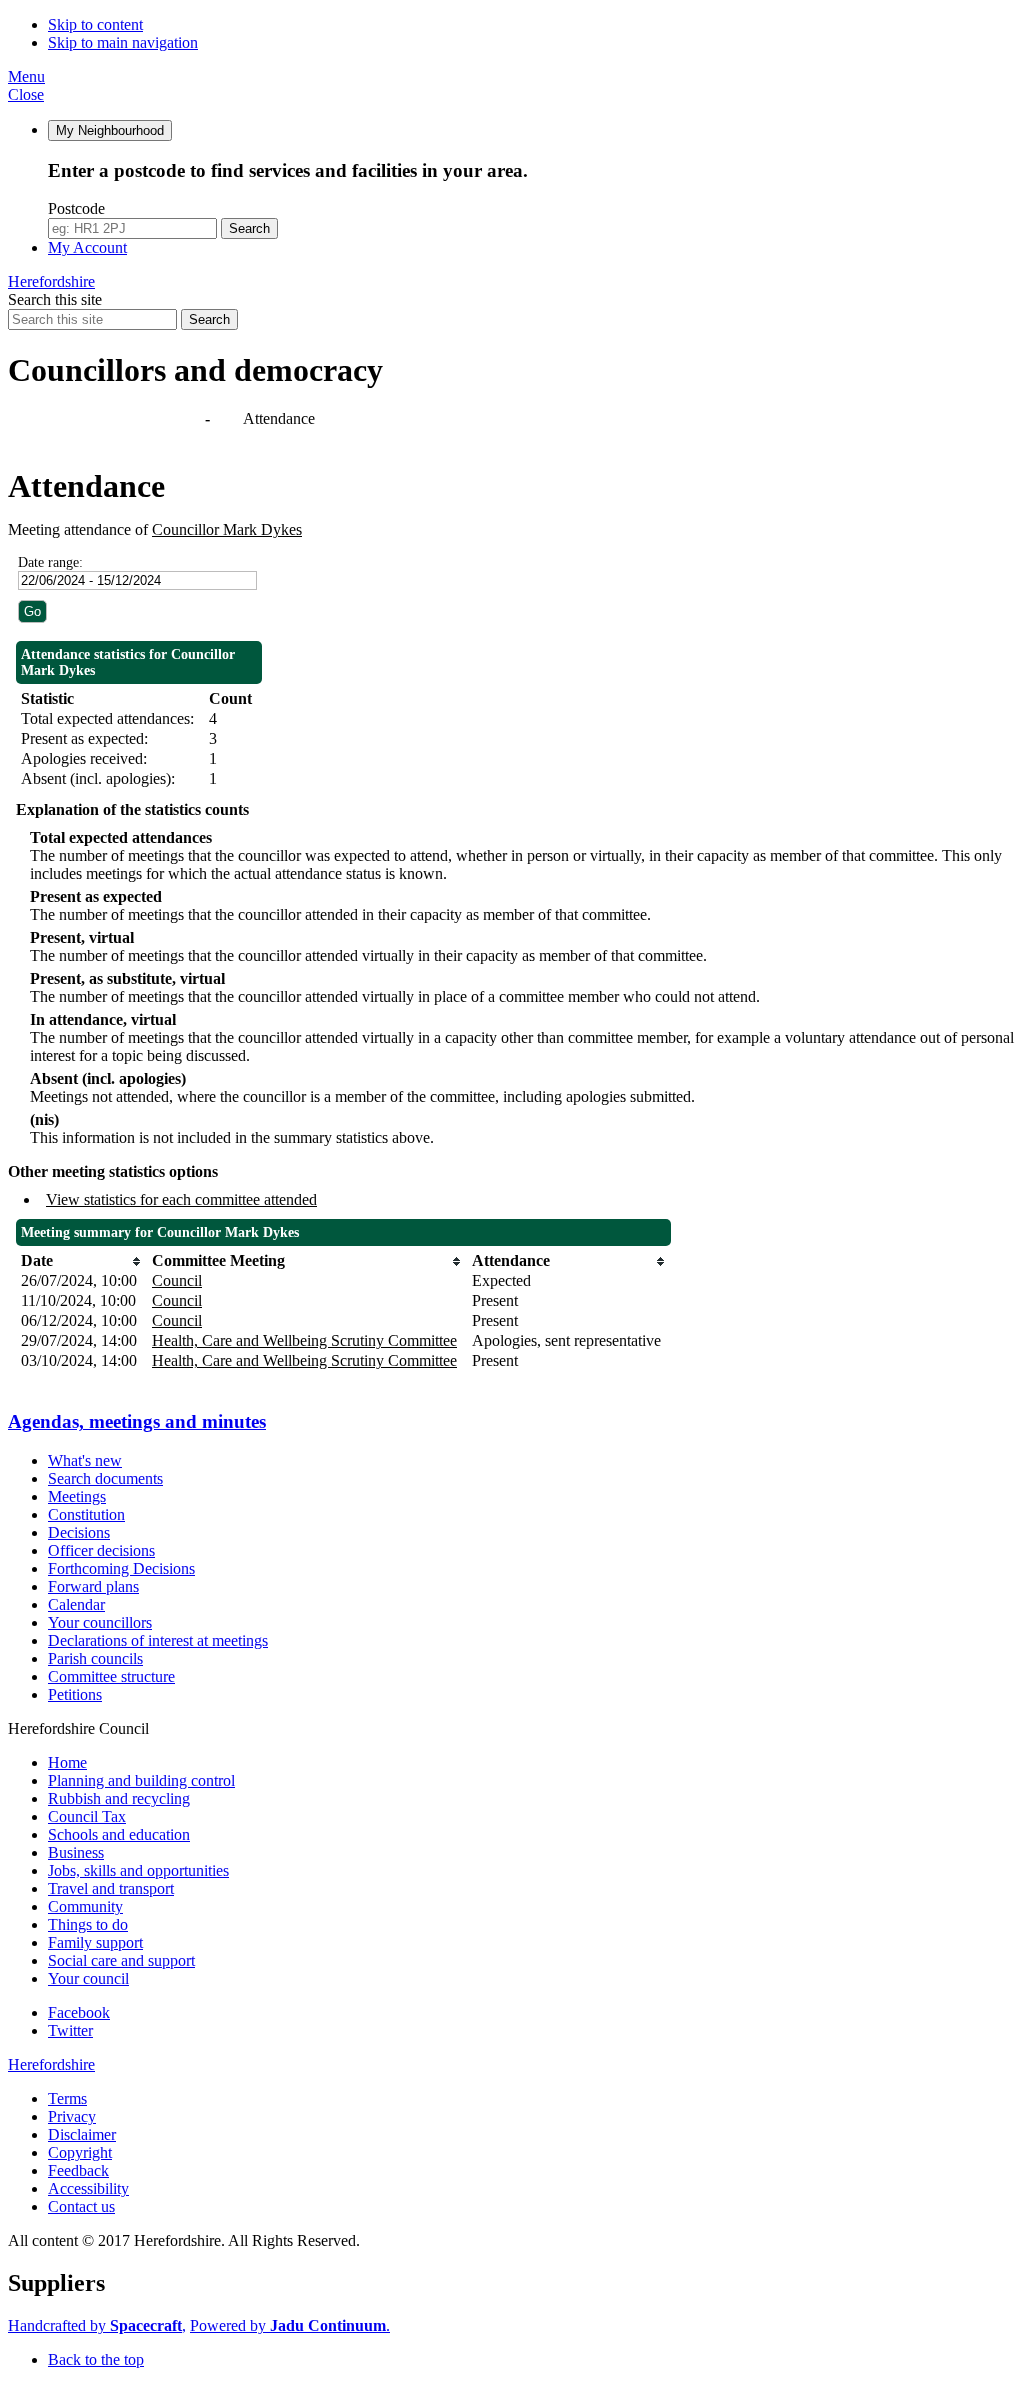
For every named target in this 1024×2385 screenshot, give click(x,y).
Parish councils (95, 1658)
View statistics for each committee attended (181, 1199)
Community (85, 1906)
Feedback (78, 2170)
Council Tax (87, 1816)
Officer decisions (101, 1550)
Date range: (50, 562)
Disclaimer (82, 2134)
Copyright (80, 2152)
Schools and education (119, 1834)
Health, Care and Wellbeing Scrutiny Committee (304, 1340)
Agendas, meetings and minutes (108, 418)
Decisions (79, 1532)
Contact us (81, 2206)
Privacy (72, 2116)
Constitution (86, 1514)
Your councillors (100, 1622)
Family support (95, 1942)
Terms (67, 2098)
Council (177, 1280)
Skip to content (95, 24)
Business (76, 1852)
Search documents (105, 1478)
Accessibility (88, 2188)
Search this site (55, 299)
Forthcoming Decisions (121, 1568)
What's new (85, 1460)
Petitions (75, 1694)
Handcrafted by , (97, 2325)
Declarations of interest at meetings (158, 1640)
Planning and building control (141, 1780)
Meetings (77, 1496)
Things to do (88, 1924)
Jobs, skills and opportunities (138, 1870)
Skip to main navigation (123, 42)
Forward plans (93, 1586)
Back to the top (96, 2359)
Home (67, 1762)
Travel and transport (111, 1888)
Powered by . (290, 2325)
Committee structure (111, 1676)
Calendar (76, 1604)
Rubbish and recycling (119, 1798)
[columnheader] (81, 1261)
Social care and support (121, 1960)
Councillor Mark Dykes (227, 529)
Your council (88, 1978)
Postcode (76, 208)
